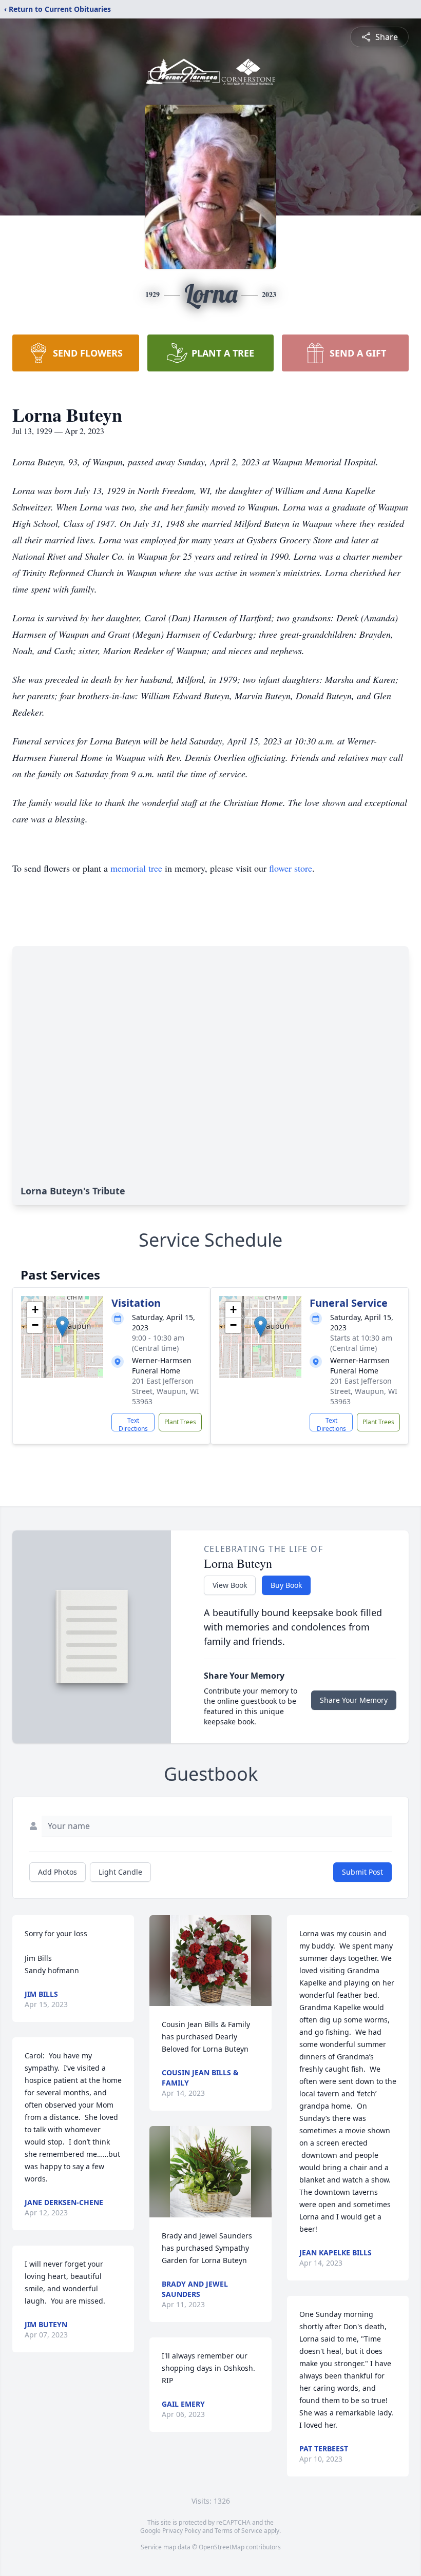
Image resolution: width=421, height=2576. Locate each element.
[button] (62, 1326)
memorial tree (136, 868)
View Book (230, 1585)
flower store (291, 868)
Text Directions (133, 1424)
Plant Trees (180, 1422)
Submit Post (362, 1872)
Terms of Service (238, 2531)
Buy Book (286, 1585)
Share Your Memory (354, 1700)
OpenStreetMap (222, 2547)
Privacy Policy (181, 2531)
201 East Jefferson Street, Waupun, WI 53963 (166, 1391)
